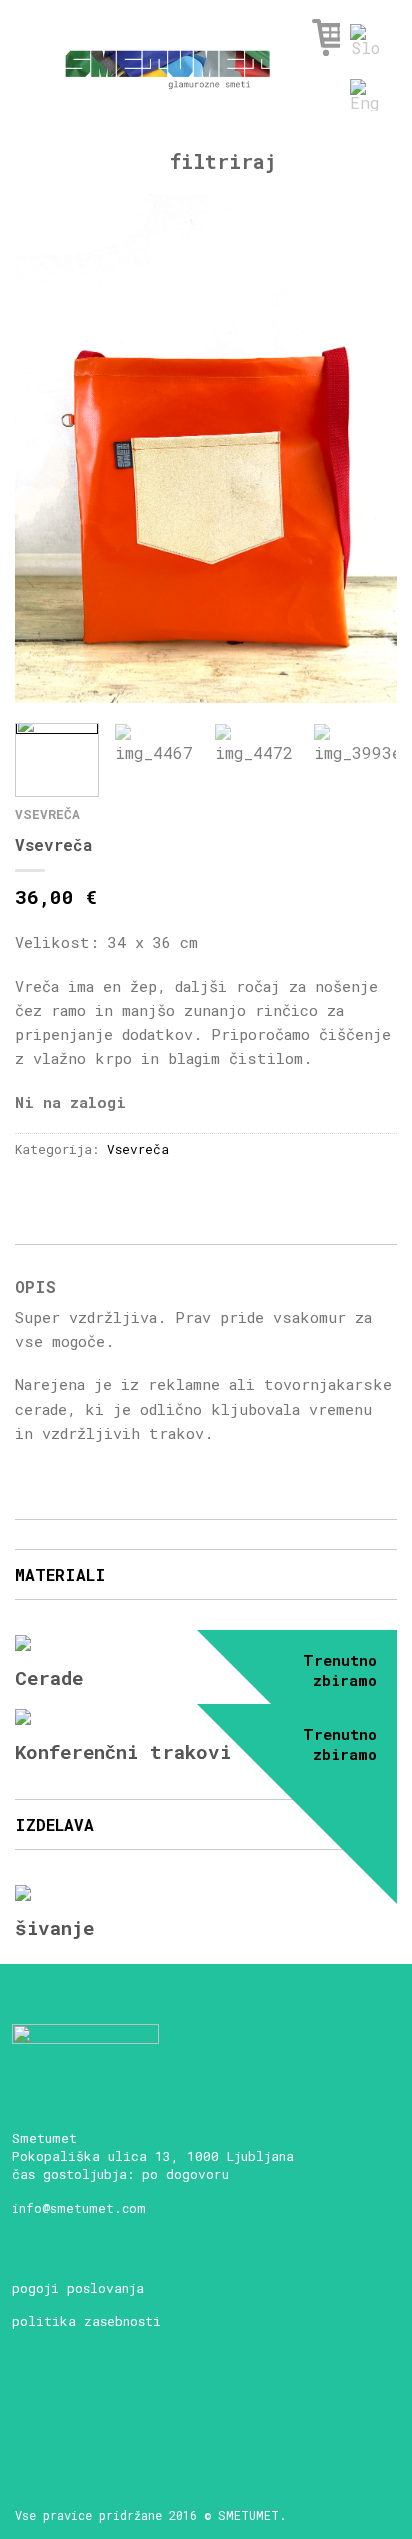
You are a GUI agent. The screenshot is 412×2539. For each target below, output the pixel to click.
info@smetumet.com (79, 2208)
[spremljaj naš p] (170, 2408)
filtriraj (217, 161)
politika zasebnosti (86, 2321)
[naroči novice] (30, 2408)
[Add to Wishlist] (347, 244)
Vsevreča (47, 814)
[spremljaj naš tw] (135, 2408)
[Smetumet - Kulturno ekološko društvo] (167, 63)
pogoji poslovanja (78, 2288)
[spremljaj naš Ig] (100, 2408)
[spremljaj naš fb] (65, 2408)
